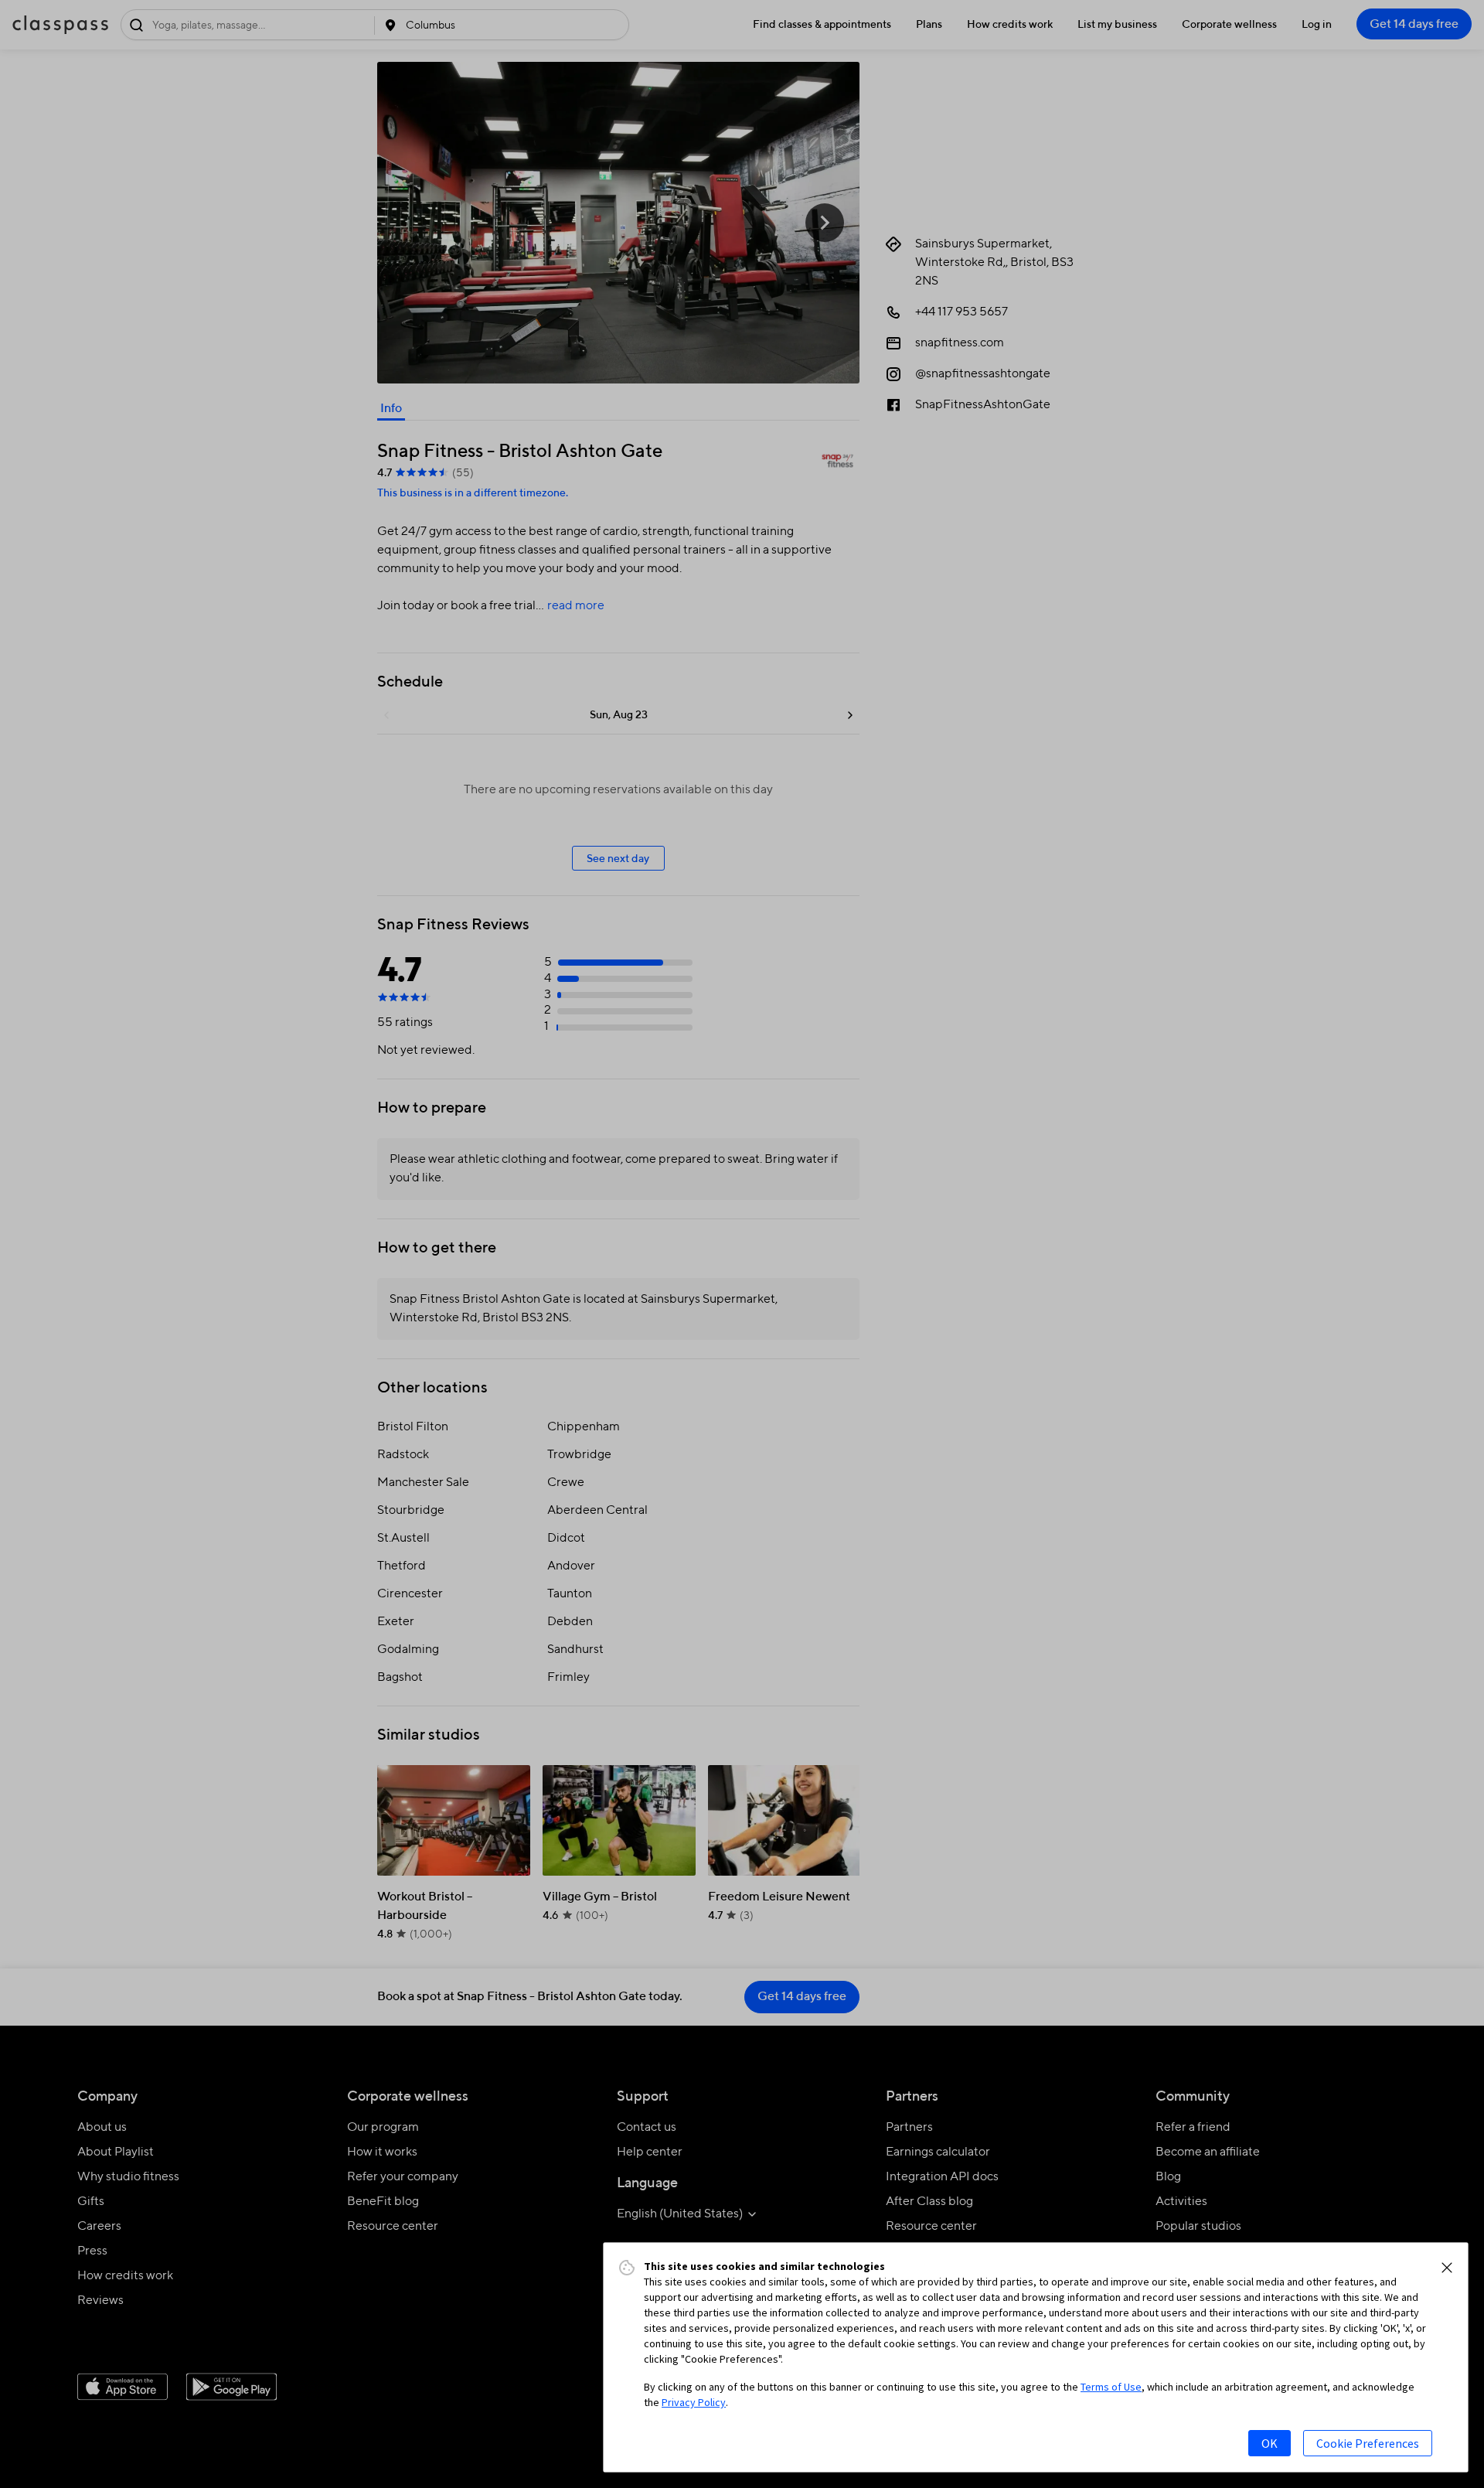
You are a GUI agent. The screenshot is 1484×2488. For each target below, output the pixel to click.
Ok (1270, 2443)
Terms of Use (1111, 2387)
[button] (1447, 2268)
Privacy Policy (694, 2402)
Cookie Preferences (1368, 2443)
